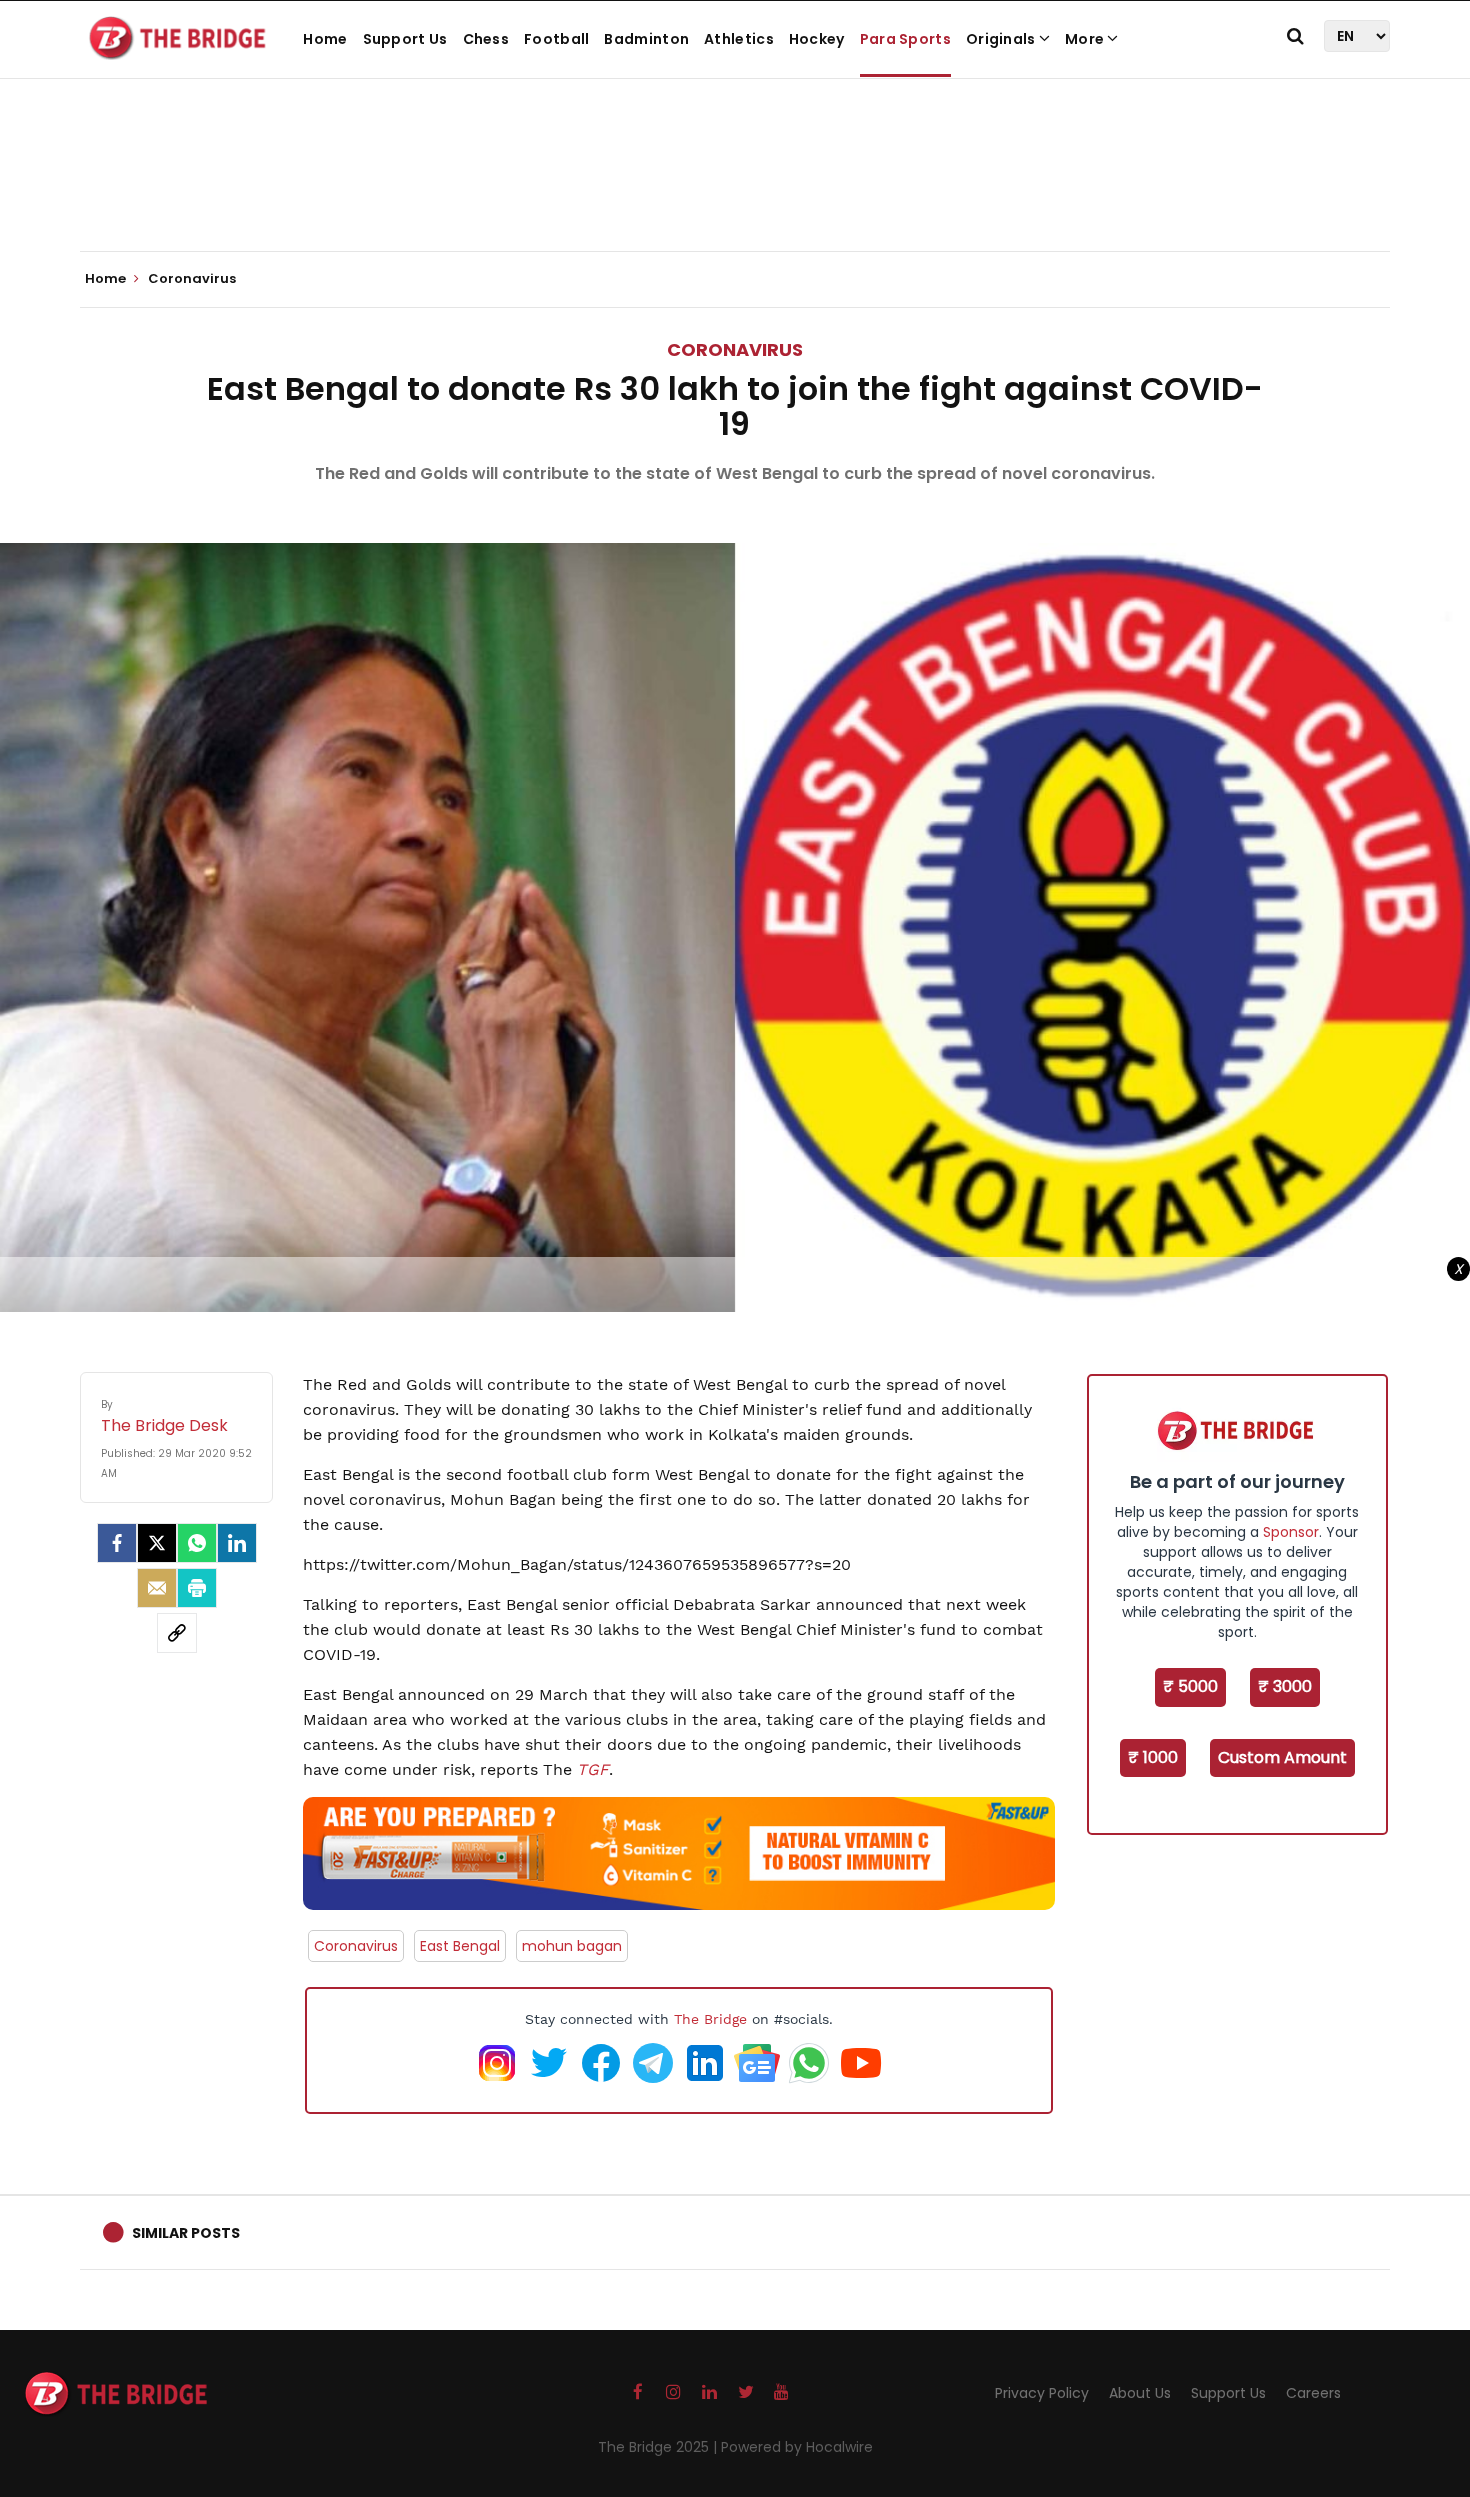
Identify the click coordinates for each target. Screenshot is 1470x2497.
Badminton (646, 39)
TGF (593, 1769)
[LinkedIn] (237, 1543)
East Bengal (460, 1946)
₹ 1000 (1153, 1757)
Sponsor (1291, 1532)
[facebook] (117, 1543)
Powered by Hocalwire (797, 2447)
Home (325, 39)
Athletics (739, 39)
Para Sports (905, 39)
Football (556, 39)
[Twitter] (157, 1543)
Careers (1313, 2393)
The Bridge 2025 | (659, 2447)
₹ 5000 (1190, 1686)
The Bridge (710, 2019)
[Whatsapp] (197, 1543)
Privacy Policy (1042, 2393)
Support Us (405, 39)
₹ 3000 (1285, 1686)
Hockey (817, 39)
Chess (486, 39)
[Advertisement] (735, 190)
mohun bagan (572, 1946)
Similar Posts (186, 2233)
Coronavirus (735, 349)
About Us (1140, 2393)
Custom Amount (1282, 1757)
